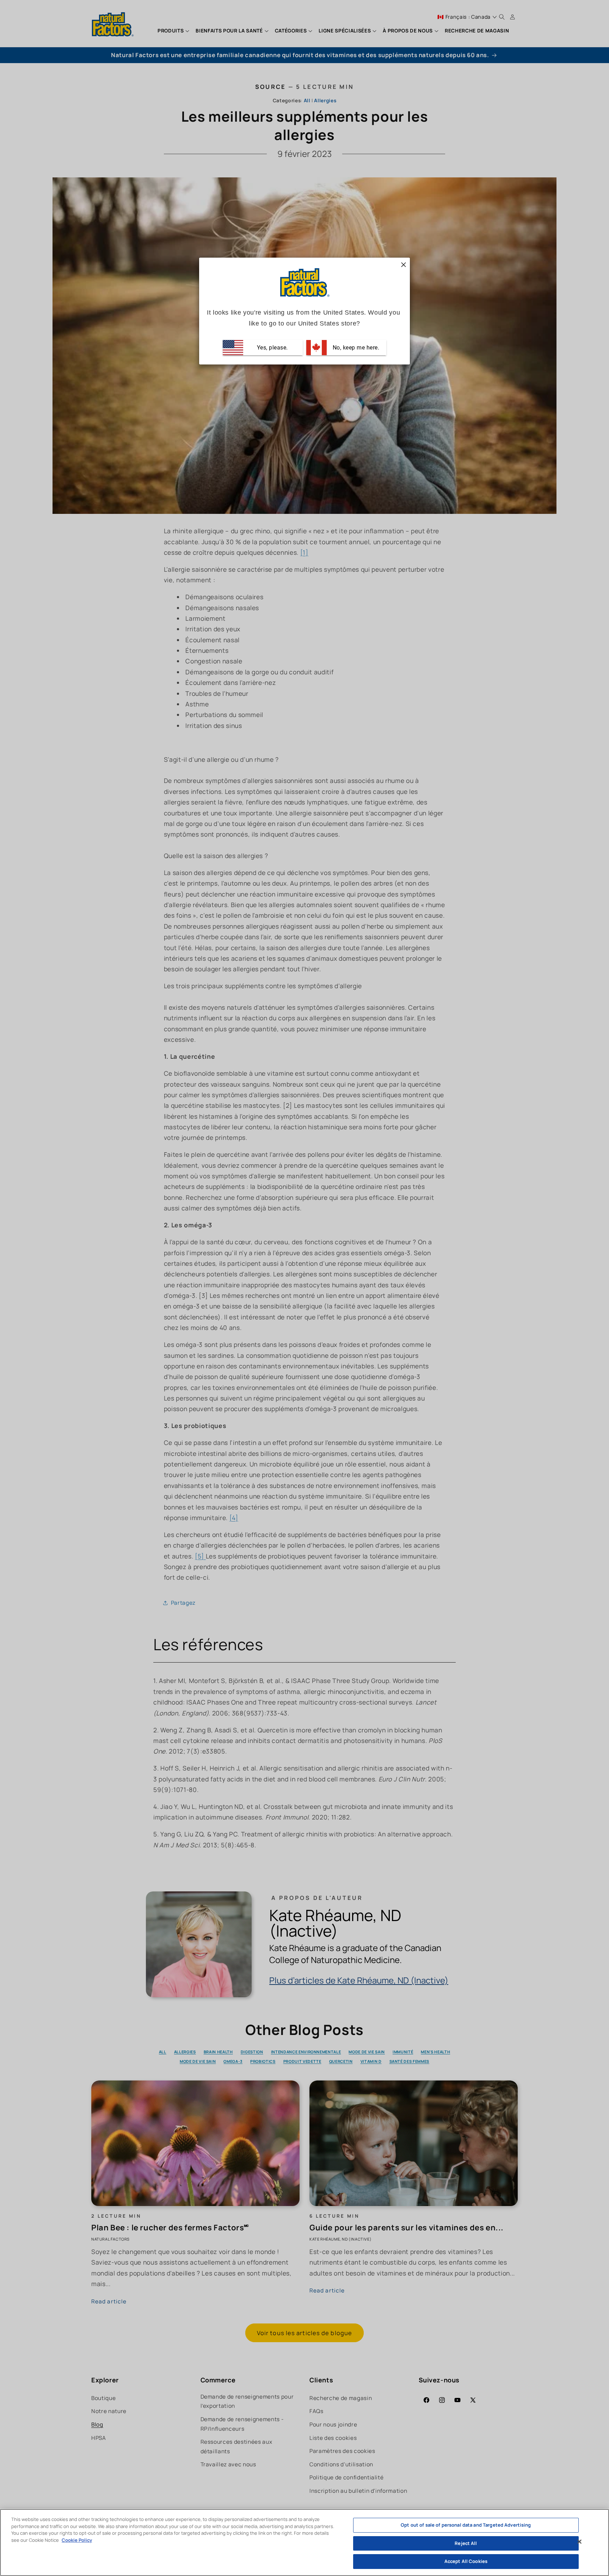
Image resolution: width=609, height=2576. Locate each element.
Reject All (466, 2543)
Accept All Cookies (466, 2561)
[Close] (579, 2542)
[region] (304, 2542)
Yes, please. (272, 348)
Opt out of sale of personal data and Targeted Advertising (466, 2525)
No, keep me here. (355, 348)
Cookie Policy (77, 2540)
